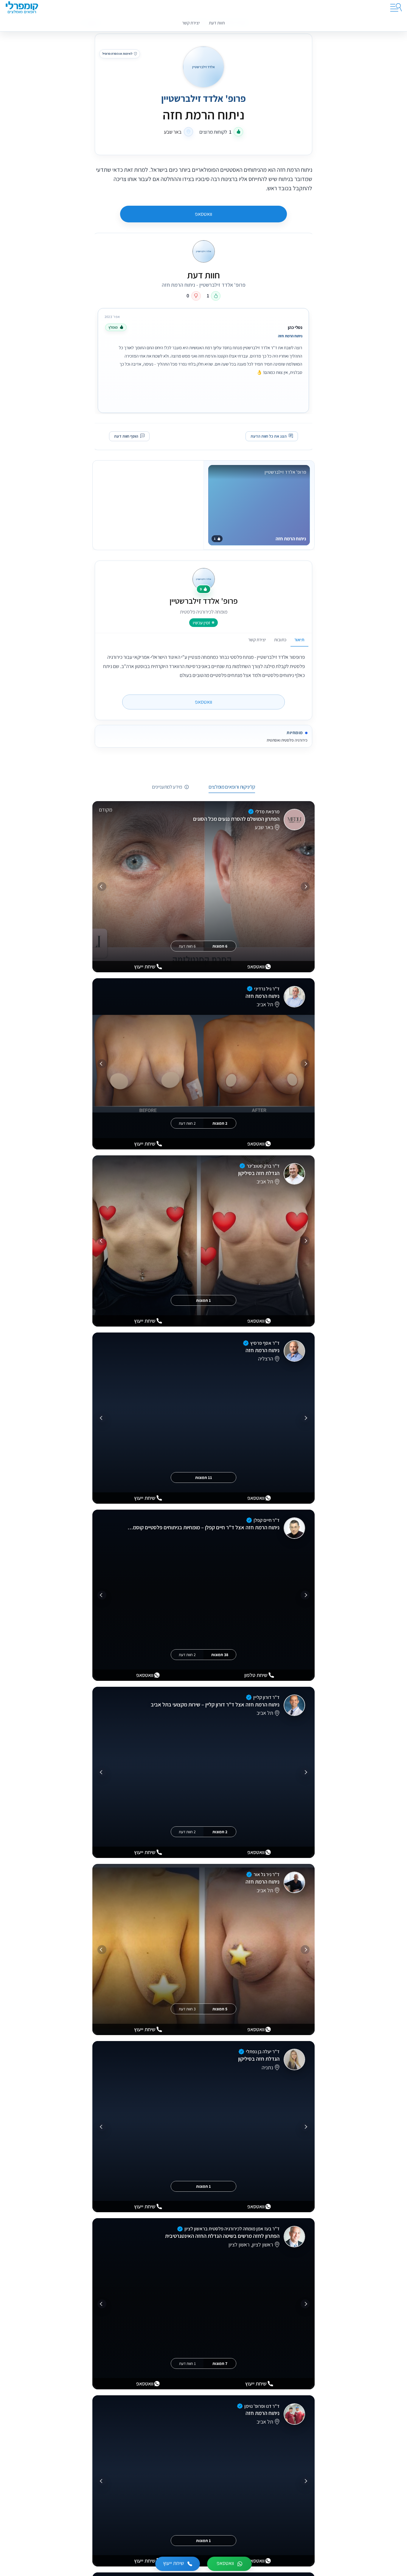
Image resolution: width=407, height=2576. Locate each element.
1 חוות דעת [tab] (187, 2363)
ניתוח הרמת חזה (262, 996)
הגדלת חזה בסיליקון (259, 1173)
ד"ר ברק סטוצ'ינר (263, 1166)
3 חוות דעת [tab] (187, 2009)
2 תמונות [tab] (220, 1123)
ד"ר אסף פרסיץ (265, 1343)
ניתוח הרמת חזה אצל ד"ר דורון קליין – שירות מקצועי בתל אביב (215, 1704)
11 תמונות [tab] (204, 1477)
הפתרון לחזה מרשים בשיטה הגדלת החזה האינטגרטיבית (222, 2236)
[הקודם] (305, 887)
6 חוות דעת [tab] (187, 946)
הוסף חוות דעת (126, 436)
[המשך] (102, 887)
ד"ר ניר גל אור (267, 1874)
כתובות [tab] (280, 639)
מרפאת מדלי (267, 812)
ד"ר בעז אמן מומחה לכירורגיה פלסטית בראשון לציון (232, 2229)
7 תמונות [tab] (220, 2363)
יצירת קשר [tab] (257, 639)
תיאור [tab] (299, 639)
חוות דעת (217, 23)
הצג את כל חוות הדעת (269, 436)
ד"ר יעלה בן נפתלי (263, 2051)
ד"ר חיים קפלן (267, 1520)
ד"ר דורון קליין (266, 1697)
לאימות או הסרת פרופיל (117, 54)
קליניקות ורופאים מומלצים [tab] (232, 787)
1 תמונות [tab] (203, 1300)
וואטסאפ (203, 214)
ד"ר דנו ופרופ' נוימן (262, 2406)
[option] (203, 359)
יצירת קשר (191, 23)
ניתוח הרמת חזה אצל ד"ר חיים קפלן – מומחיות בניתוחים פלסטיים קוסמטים (203, 1527)
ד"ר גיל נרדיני (267, 989)
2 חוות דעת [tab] (187, 1123)
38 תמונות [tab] (220, 1655)
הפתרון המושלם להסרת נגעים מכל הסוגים (236, 819)
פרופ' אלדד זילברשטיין (203, 98)
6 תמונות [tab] (220, 946)
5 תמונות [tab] (220, 2009)
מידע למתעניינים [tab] (167, 787)
